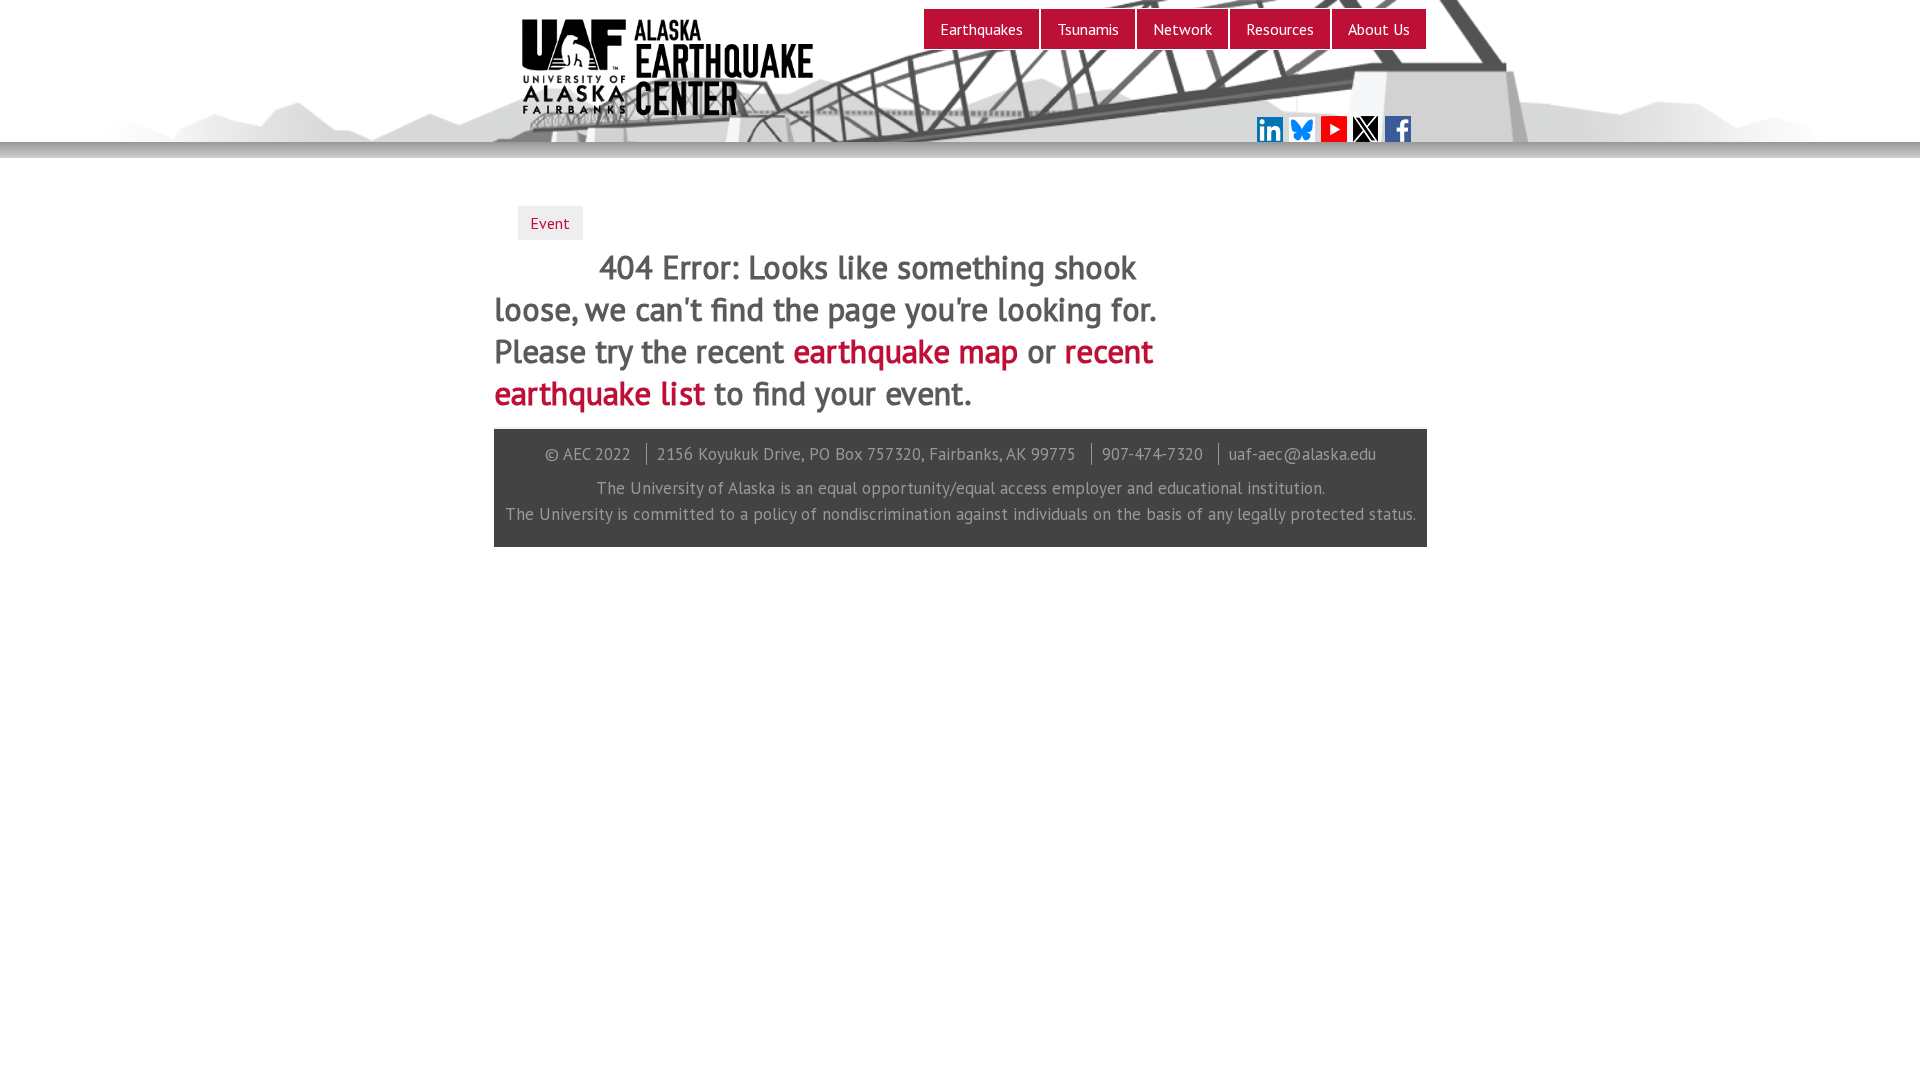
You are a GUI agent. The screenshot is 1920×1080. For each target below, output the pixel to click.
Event (550, 223)
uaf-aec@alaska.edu (1302, 454)
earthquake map (905, 351)
